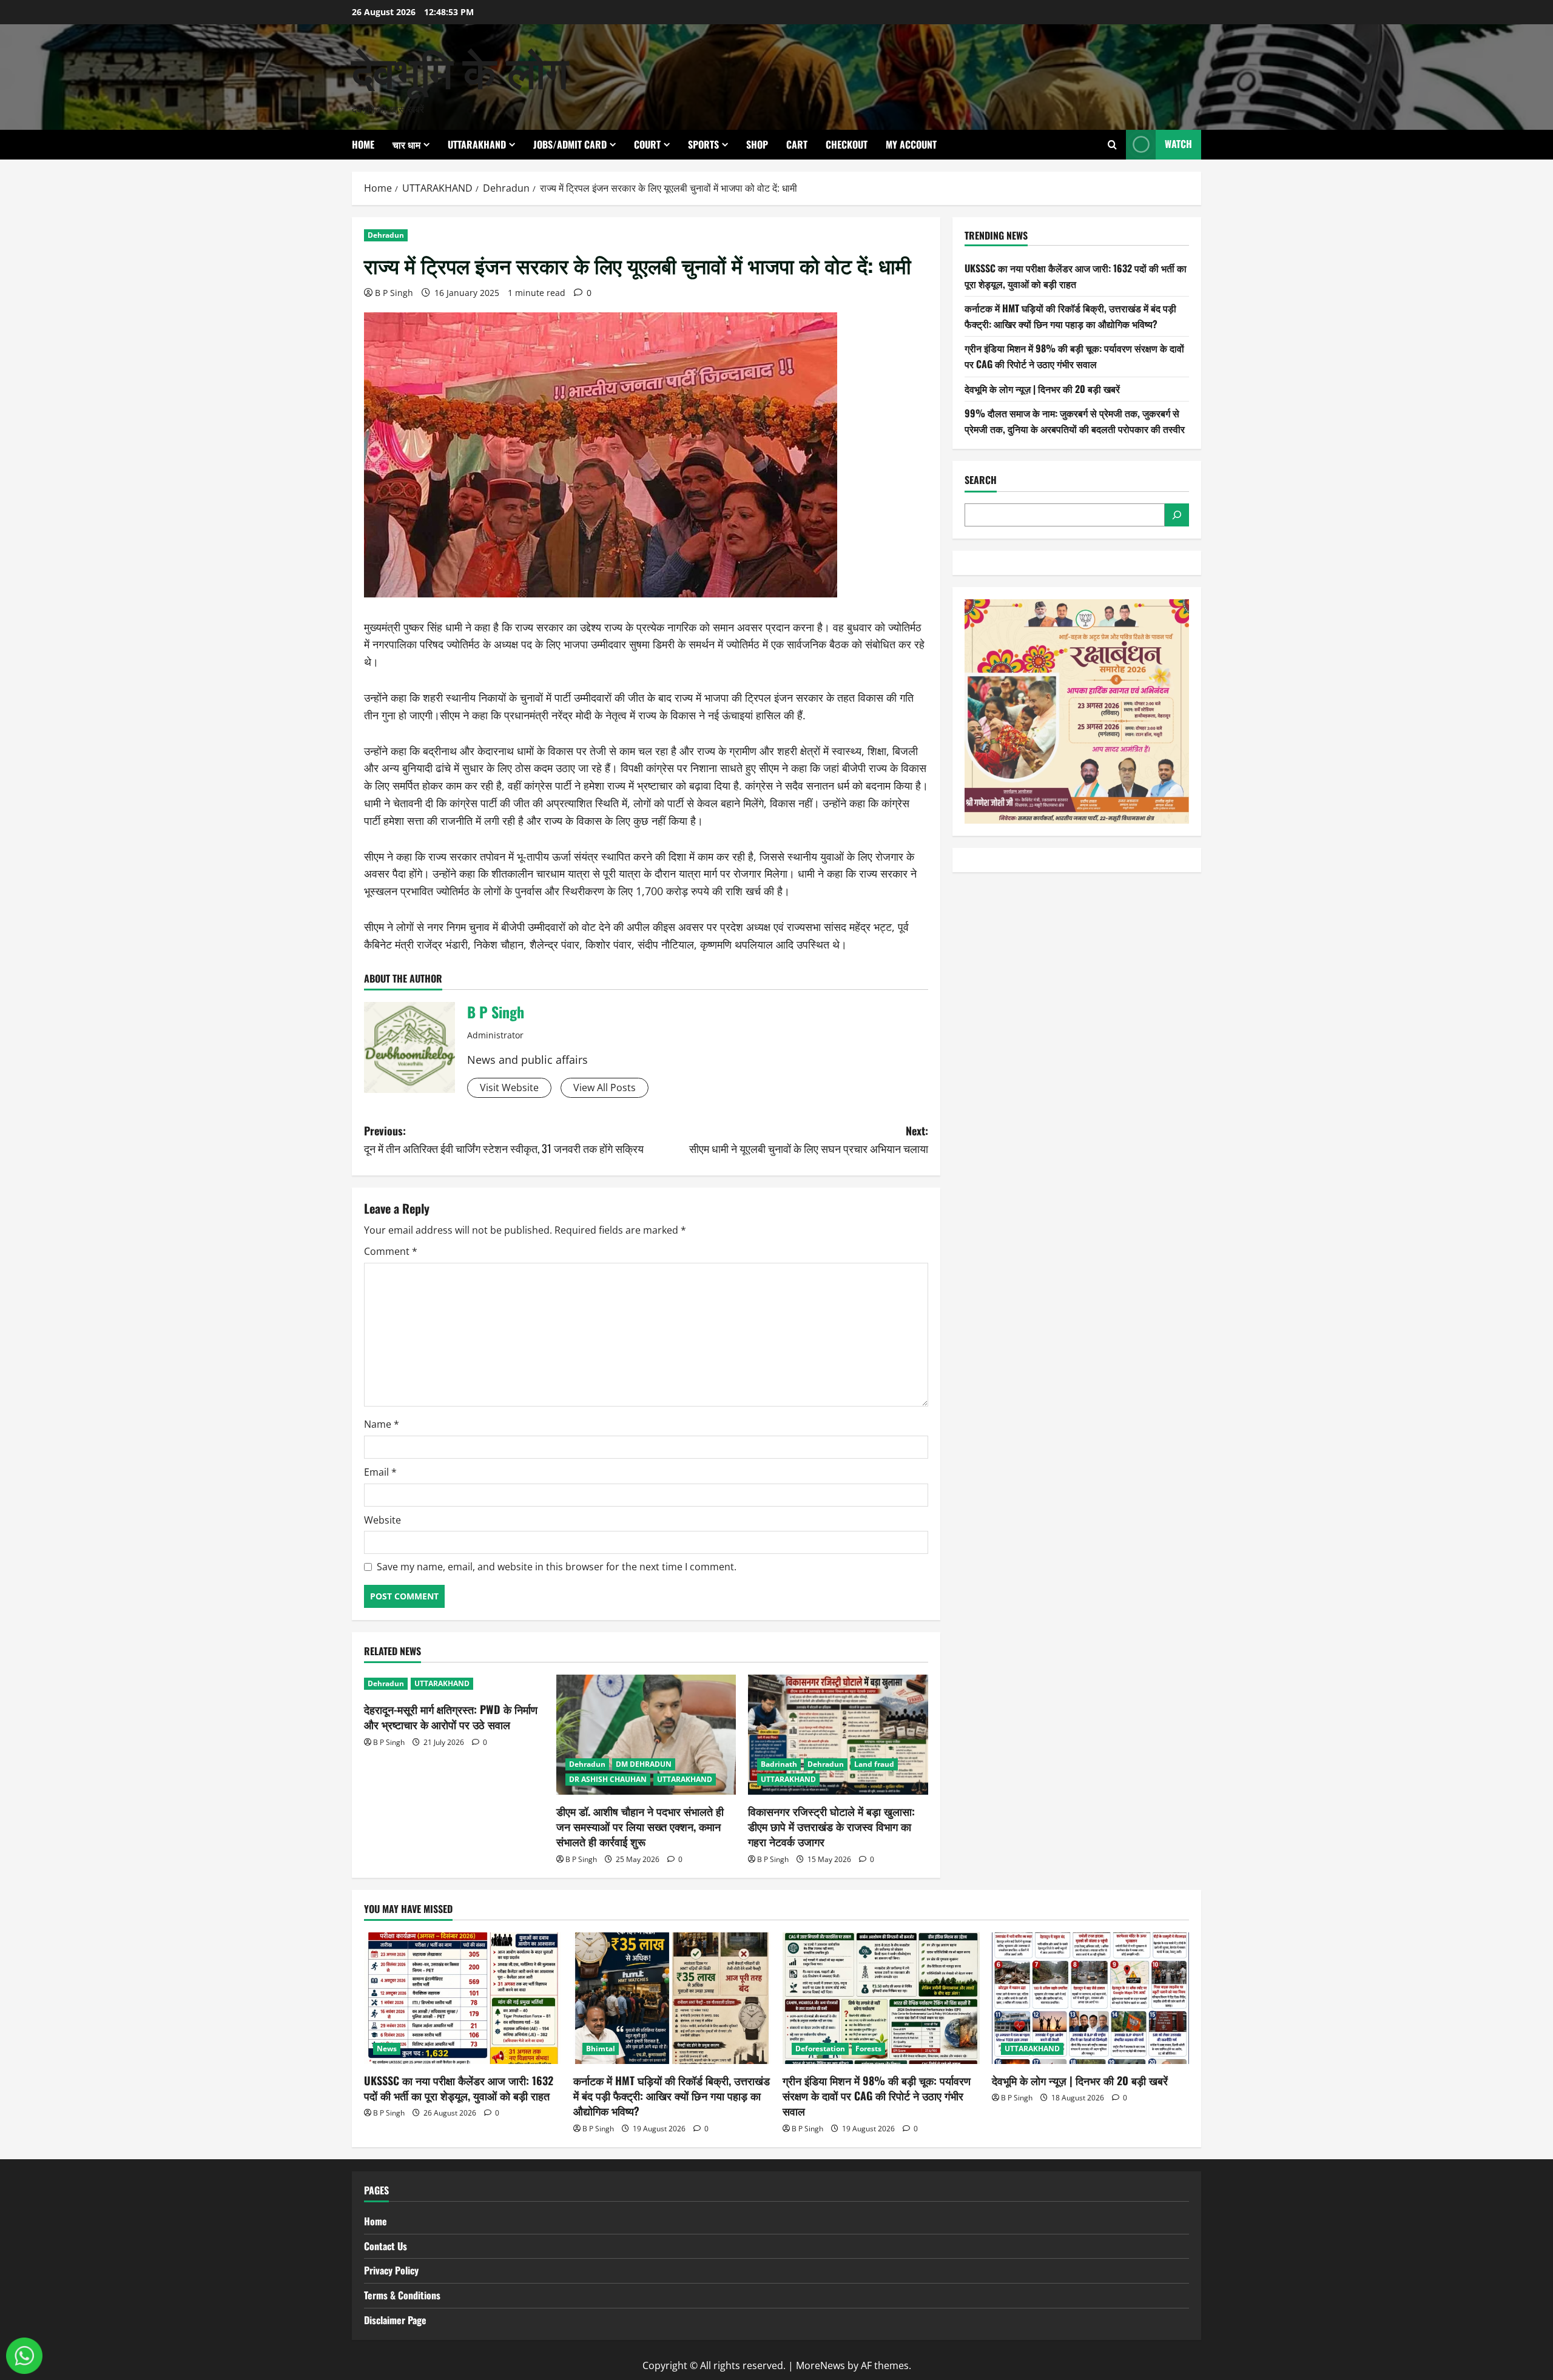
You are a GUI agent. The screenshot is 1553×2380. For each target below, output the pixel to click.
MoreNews (820, 2365)
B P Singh (394, 293)
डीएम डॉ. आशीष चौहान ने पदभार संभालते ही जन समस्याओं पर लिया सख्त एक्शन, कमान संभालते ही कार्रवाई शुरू (640, 1826)
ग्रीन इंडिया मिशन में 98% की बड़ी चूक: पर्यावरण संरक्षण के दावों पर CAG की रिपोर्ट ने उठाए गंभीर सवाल (1074, 356)
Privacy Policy (391, 2270)
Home (363, 144)
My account (911, 144)
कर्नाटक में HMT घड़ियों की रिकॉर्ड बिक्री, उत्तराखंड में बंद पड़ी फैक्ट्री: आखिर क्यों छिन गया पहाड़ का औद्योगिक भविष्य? (1070, 316)
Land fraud (874, 1764)
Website (382, 1520)
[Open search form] (1112, 145)
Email (380, 1472)
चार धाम (406, 144)
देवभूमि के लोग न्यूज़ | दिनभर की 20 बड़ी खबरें (1042, 389)
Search (981, 480)
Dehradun (386, 235)
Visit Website (509, 1087)
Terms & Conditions (402, 2295)
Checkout (847, 144)
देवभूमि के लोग (460, 69)
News (387, 2049)
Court (647, 144)
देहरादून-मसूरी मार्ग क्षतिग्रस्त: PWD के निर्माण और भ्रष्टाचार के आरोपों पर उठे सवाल (451, 1717)
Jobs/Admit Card (570, 144)
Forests (868, 2049)
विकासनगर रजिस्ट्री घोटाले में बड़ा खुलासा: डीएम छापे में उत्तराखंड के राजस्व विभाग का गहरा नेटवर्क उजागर (831, 1826)
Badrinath (779, 1764)
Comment (391, 1251)
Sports (703, 144)
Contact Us (386, 2246)
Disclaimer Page (395, 2320)
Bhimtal (601, 2049)
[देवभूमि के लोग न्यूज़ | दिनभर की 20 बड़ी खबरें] (1090, 1998)
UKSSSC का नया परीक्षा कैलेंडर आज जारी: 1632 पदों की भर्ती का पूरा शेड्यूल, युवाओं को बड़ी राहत (1076, 276)
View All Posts (605, 1087)
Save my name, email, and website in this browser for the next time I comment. (557, 1567)
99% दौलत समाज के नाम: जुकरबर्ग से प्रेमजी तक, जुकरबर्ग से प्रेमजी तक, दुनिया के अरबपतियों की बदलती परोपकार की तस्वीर (1075, 421)
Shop (757, 144)
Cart (797, 144)
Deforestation (820, 2049)
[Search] (1177, 515)
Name (382, 1424)
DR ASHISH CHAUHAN (608, 1779)
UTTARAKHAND (477, 144)
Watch (1178, 144)
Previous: (504, 1139)
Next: (809, 1139)
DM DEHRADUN (644, 1764)
